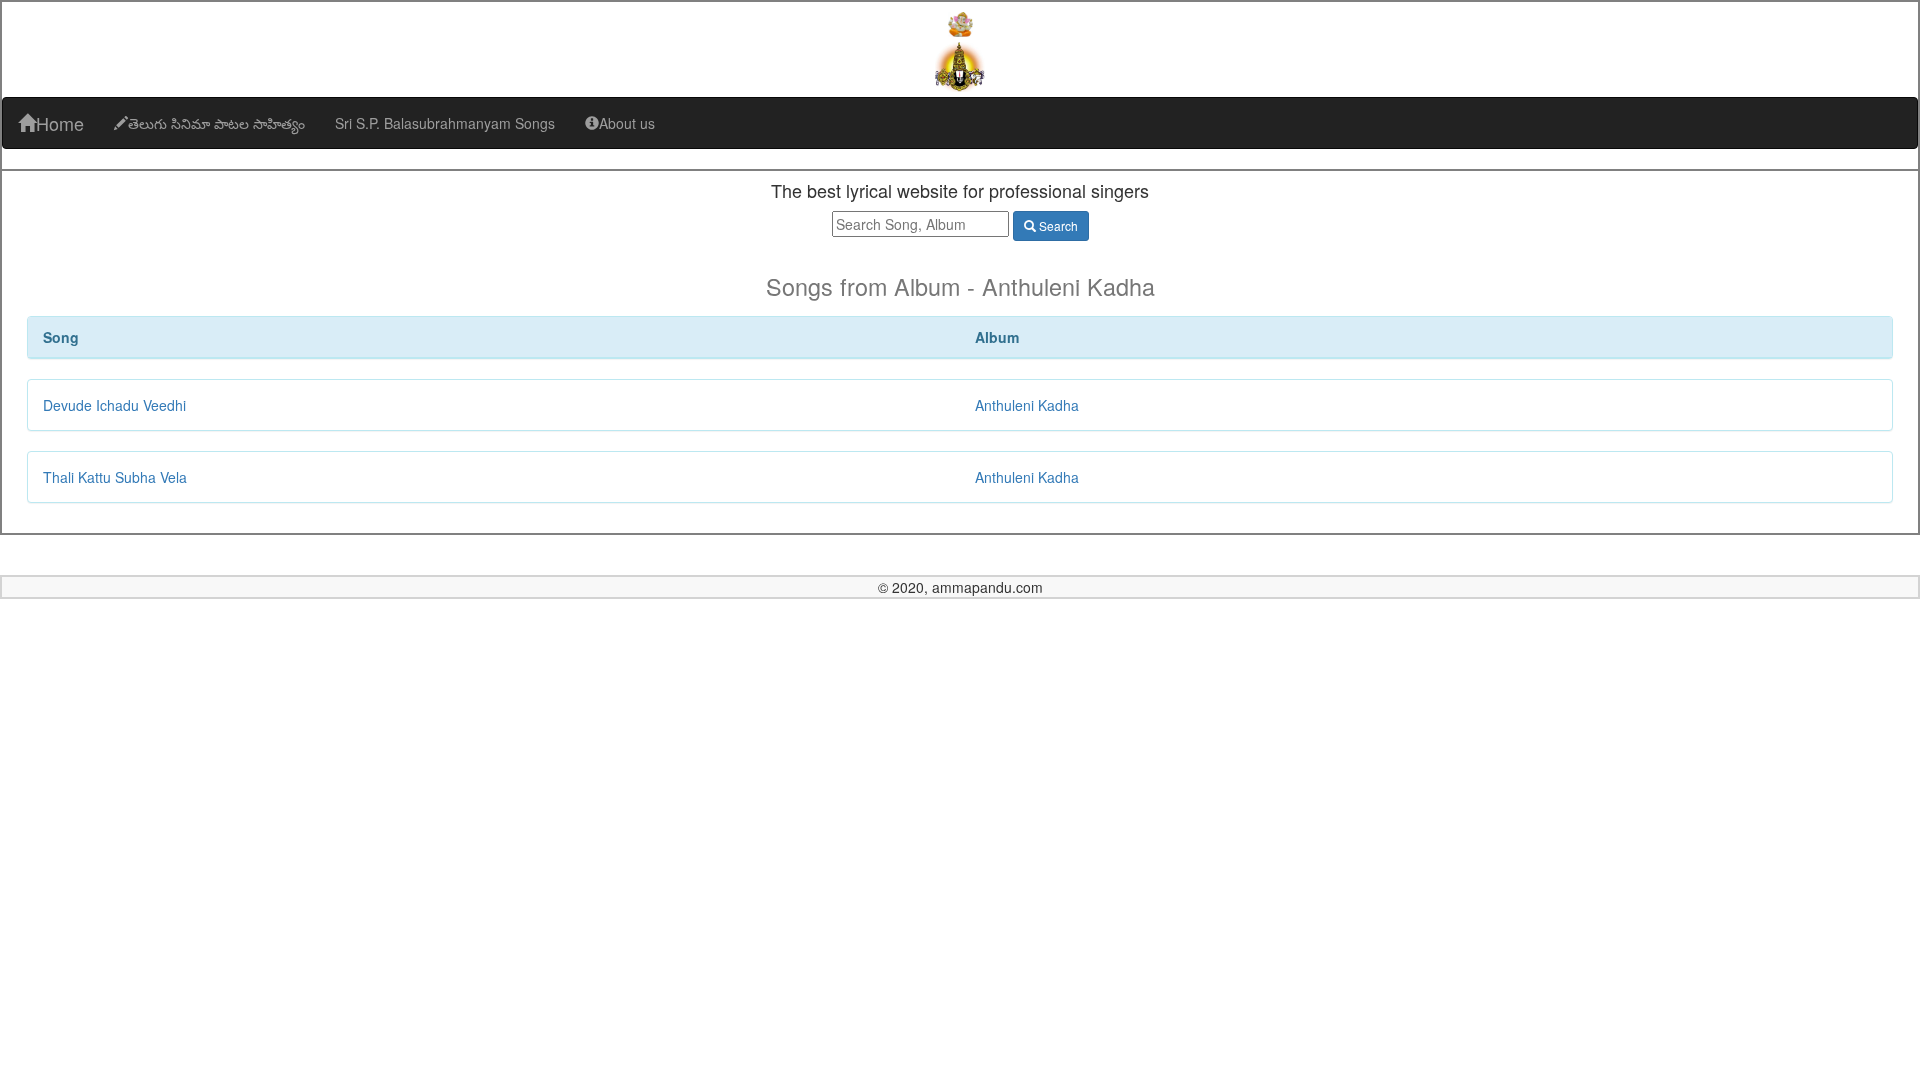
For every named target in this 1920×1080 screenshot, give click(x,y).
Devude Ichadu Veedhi (114, 405)
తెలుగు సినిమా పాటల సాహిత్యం (216, 123)
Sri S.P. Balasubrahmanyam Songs (445, 123)
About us (627, 123)
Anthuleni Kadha (1027, 405)
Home (60, 123)
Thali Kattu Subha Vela (115, 477)
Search (1057, 225)
